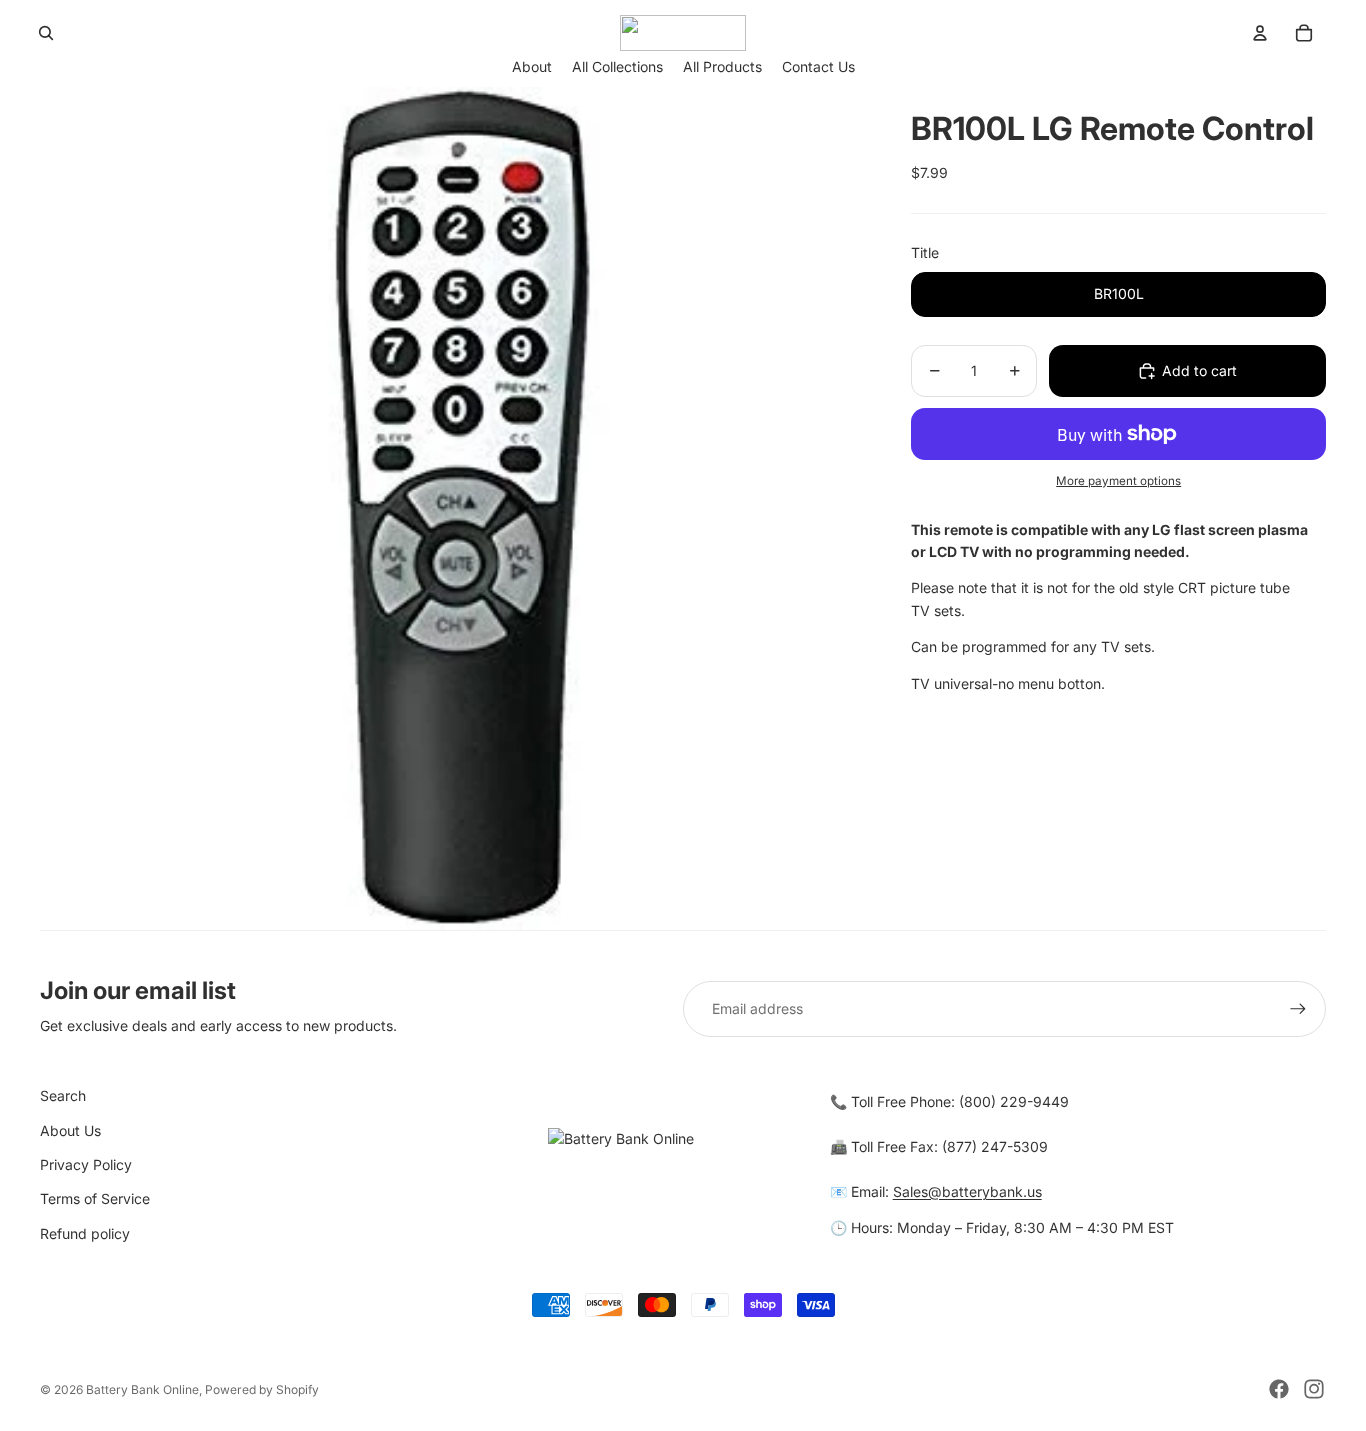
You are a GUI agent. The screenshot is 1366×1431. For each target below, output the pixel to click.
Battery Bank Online (142, 1389)
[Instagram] (1314, 1389)
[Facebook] (1279, 1389)
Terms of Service (95, 1198)
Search (63, 1095)
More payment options (1118, 481)
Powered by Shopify (262, 1389)
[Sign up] (1298, 1009)
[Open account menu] (1260, 33)
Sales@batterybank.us (967, 1191)
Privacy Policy (86, 1164)
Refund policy (85, 1233)
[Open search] (46, 33)
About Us (70, 1130)
